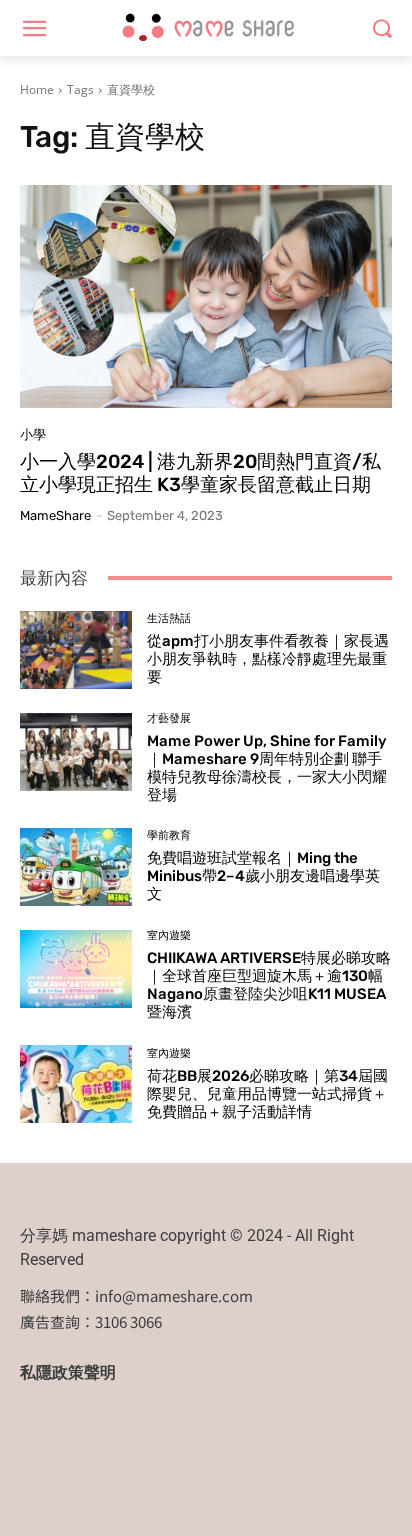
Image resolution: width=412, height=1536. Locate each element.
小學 (33, 434)
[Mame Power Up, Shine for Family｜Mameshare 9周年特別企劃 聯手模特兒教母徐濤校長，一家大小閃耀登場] (76, 752)
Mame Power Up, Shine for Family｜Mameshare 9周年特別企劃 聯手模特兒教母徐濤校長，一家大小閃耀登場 (267, 768)
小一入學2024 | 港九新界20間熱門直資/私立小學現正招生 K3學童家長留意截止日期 (200, 473)
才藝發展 (169, 718)
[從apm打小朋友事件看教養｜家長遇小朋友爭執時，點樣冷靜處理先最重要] (76, 650)
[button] (382, 28)
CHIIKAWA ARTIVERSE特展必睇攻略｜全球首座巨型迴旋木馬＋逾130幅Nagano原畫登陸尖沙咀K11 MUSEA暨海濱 (269, 985)
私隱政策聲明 (68, 1372)
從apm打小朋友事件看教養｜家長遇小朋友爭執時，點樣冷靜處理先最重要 (268, 659)
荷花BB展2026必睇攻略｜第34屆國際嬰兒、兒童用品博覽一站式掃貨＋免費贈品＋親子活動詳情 (267, 1094)
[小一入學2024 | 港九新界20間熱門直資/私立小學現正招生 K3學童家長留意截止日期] (206, 296)
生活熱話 (169, 618)
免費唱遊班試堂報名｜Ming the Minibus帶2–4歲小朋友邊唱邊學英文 (263, 876)
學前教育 (169, 835)
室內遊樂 (169, 935)
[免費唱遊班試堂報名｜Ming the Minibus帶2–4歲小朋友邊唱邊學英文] (76, 867)
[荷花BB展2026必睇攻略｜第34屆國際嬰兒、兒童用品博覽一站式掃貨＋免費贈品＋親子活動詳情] (76, 1084)
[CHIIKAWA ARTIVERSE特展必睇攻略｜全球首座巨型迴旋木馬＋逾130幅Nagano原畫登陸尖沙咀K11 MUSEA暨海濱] (76, 969)
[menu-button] (34, 29)
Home (37, 89)
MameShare (55, 515)
